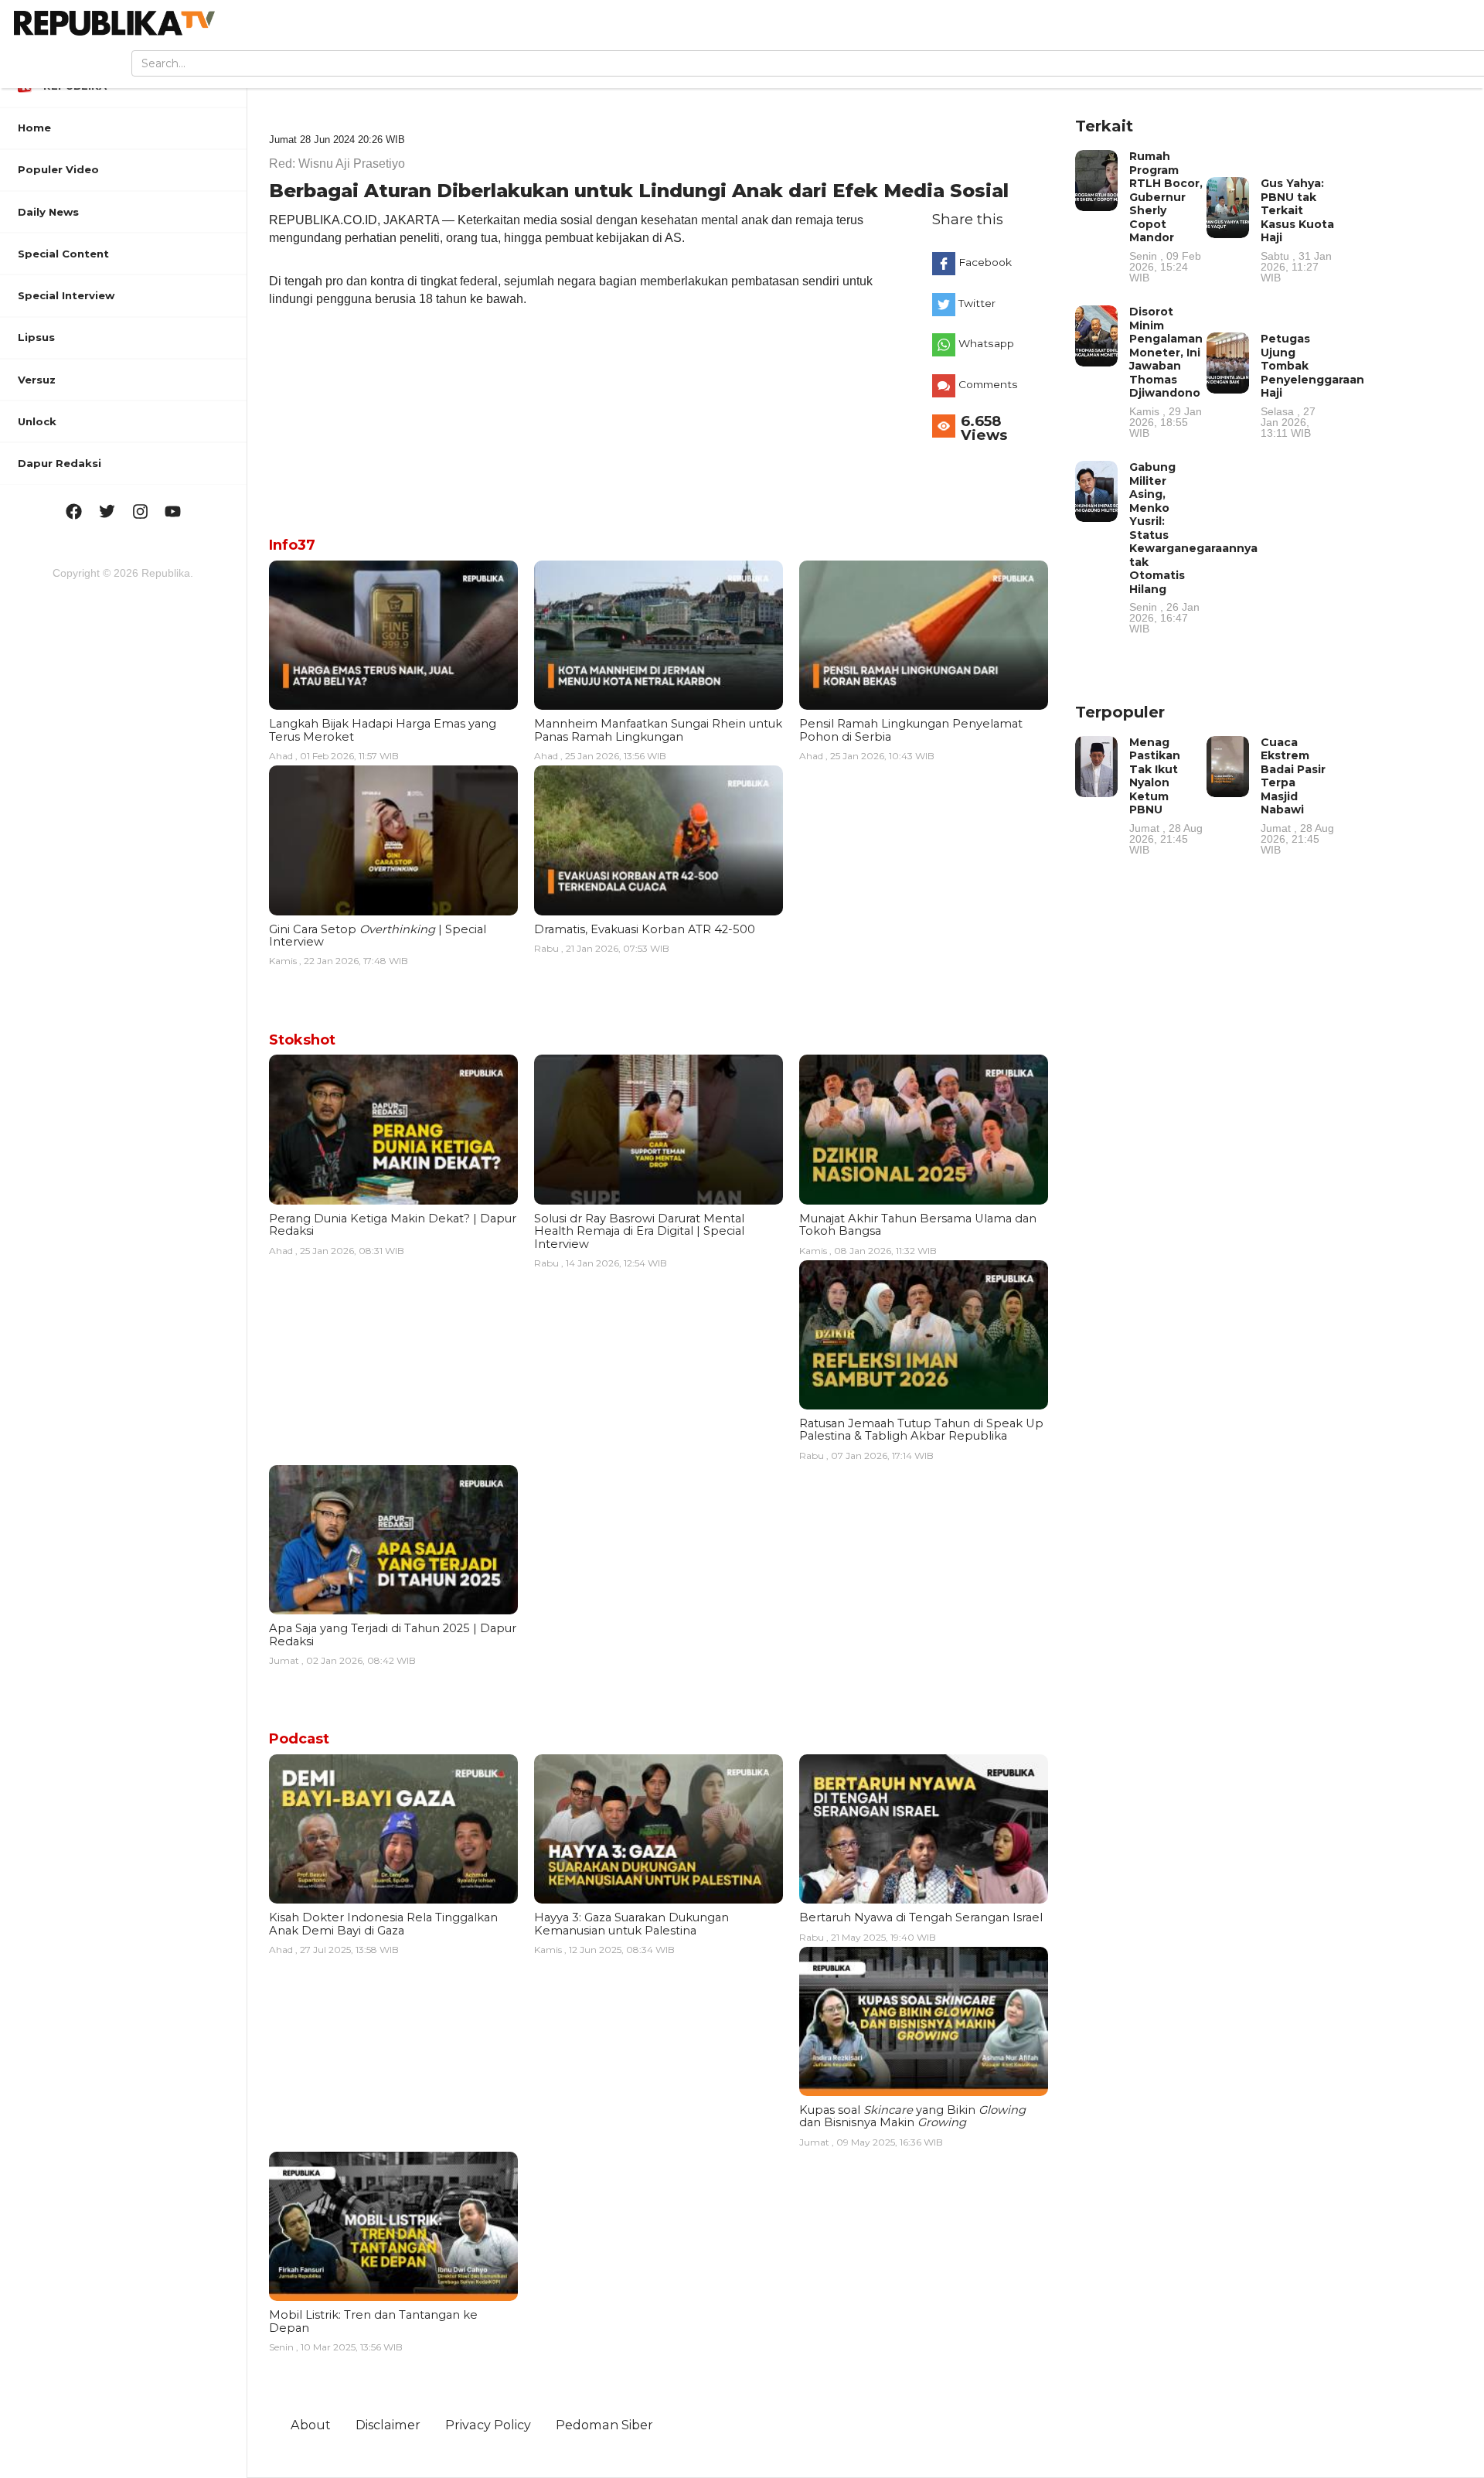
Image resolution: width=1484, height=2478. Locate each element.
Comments (988, 384)
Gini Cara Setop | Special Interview (378, 936)
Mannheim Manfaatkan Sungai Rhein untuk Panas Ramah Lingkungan (658, 730)
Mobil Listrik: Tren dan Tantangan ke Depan (373, 2321)
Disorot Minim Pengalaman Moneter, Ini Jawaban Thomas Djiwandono (1166, 372)
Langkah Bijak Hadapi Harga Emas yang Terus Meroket (383, 730)
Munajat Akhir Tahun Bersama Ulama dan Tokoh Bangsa (918, 1225)
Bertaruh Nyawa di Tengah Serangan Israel (921, 1917)
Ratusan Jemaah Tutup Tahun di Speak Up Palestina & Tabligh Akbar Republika (921, 1430)
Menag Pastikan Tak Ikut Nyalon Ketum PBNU (1166, 795)
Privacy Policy (488, 2425)
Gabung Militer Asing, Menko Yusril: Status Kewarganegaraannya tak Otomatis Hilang (1193, 547)
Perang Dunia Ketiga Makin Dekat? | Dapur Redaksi (393, 1225)
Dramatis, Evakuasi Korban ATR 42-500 (645, 929)
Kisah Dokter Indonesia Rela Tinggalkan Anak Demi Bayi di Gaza (383, 1924)
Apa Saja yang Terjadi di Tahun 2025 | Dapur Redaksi (393, 1634)
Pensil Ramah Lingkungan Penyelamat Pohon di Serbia (911, 730)
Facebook (985, 262)
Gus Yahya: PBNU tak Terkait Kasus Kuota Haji (1297, 230)
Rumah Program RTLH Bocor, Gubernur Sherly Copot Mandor (1166, 216)
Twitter (977, 303)
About (311, 2425)
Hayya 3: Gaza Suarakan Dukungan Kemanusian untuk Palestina (631, 1924)
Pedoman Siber (604, 2425)
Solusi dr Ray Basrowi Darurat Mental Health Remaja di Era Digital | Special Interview (639, 1231)
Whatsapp (986, 343)
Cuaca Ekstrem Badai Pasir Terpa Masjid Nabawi (1297, 795)
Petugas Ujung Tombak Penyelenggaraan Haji (1312, 385)
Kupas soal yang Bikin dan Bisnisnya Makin (912, 2116)
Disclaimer (388, 2425)
